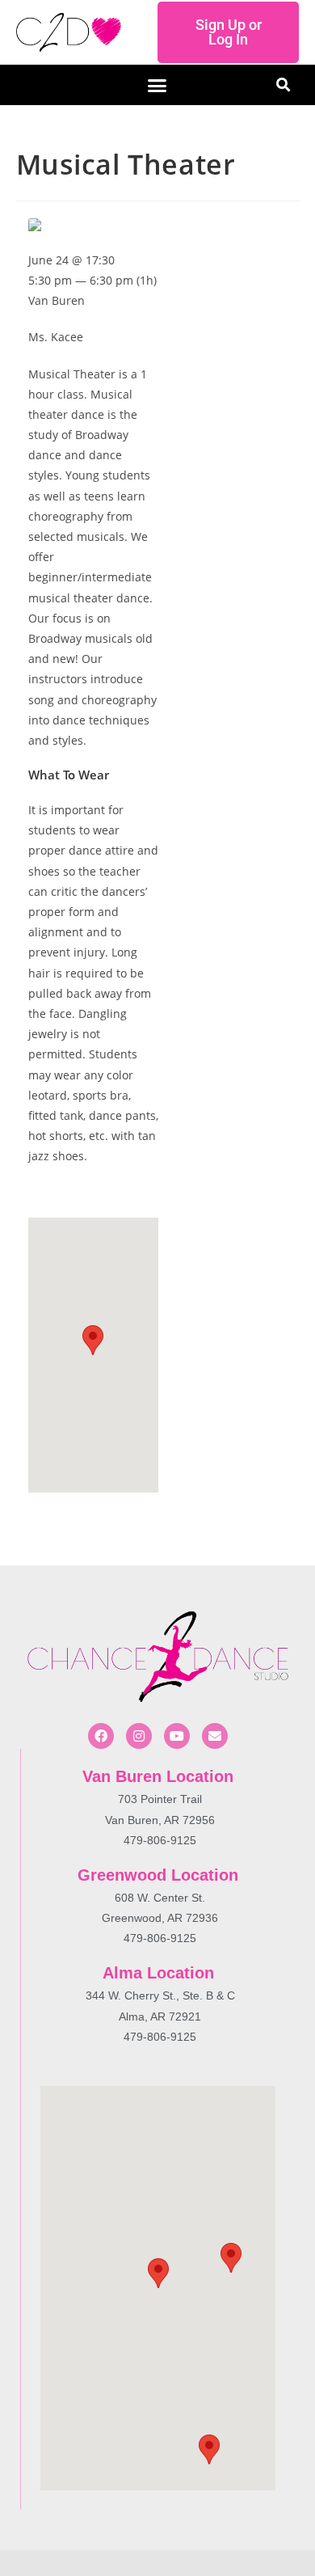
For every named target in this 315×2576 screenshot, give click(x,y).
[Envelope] (215, 1736)
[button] (157, 85)
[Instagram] (139, 1736)
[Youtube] (177, 1736)
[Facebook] (101, 1736)
